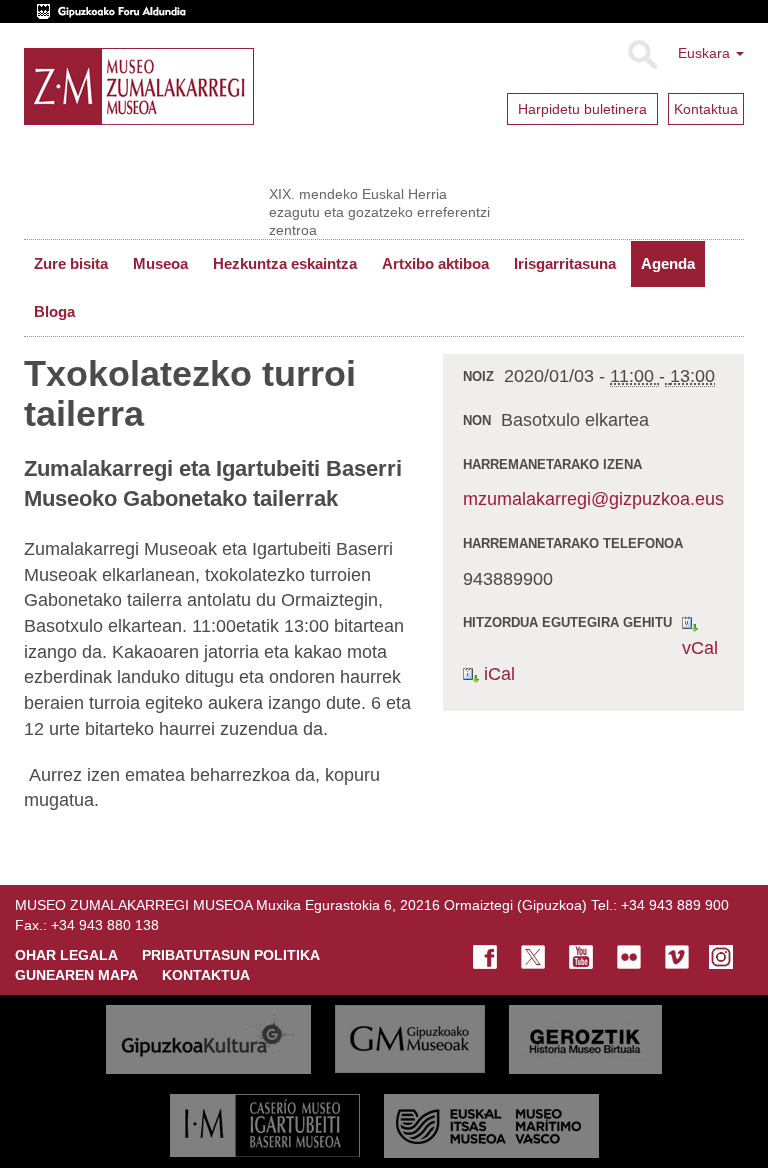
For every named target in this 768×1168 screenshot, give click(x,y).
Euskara (706, 53)
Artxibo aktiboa (435, 263)
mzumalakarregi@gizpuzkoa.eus (593, 499)
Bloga (54, 311)
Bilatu (641, 55)
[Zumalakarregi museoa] (139, 86)
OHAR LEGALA (66, 955)
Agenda (668, 263)
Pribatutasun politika (231, 955)
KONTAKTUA (206, 975)
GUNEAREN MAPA (76, 975)
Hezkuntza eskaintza (285, 263)
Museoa (160, 263)
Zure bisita (71, 263)
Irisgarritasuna (565, 263)
